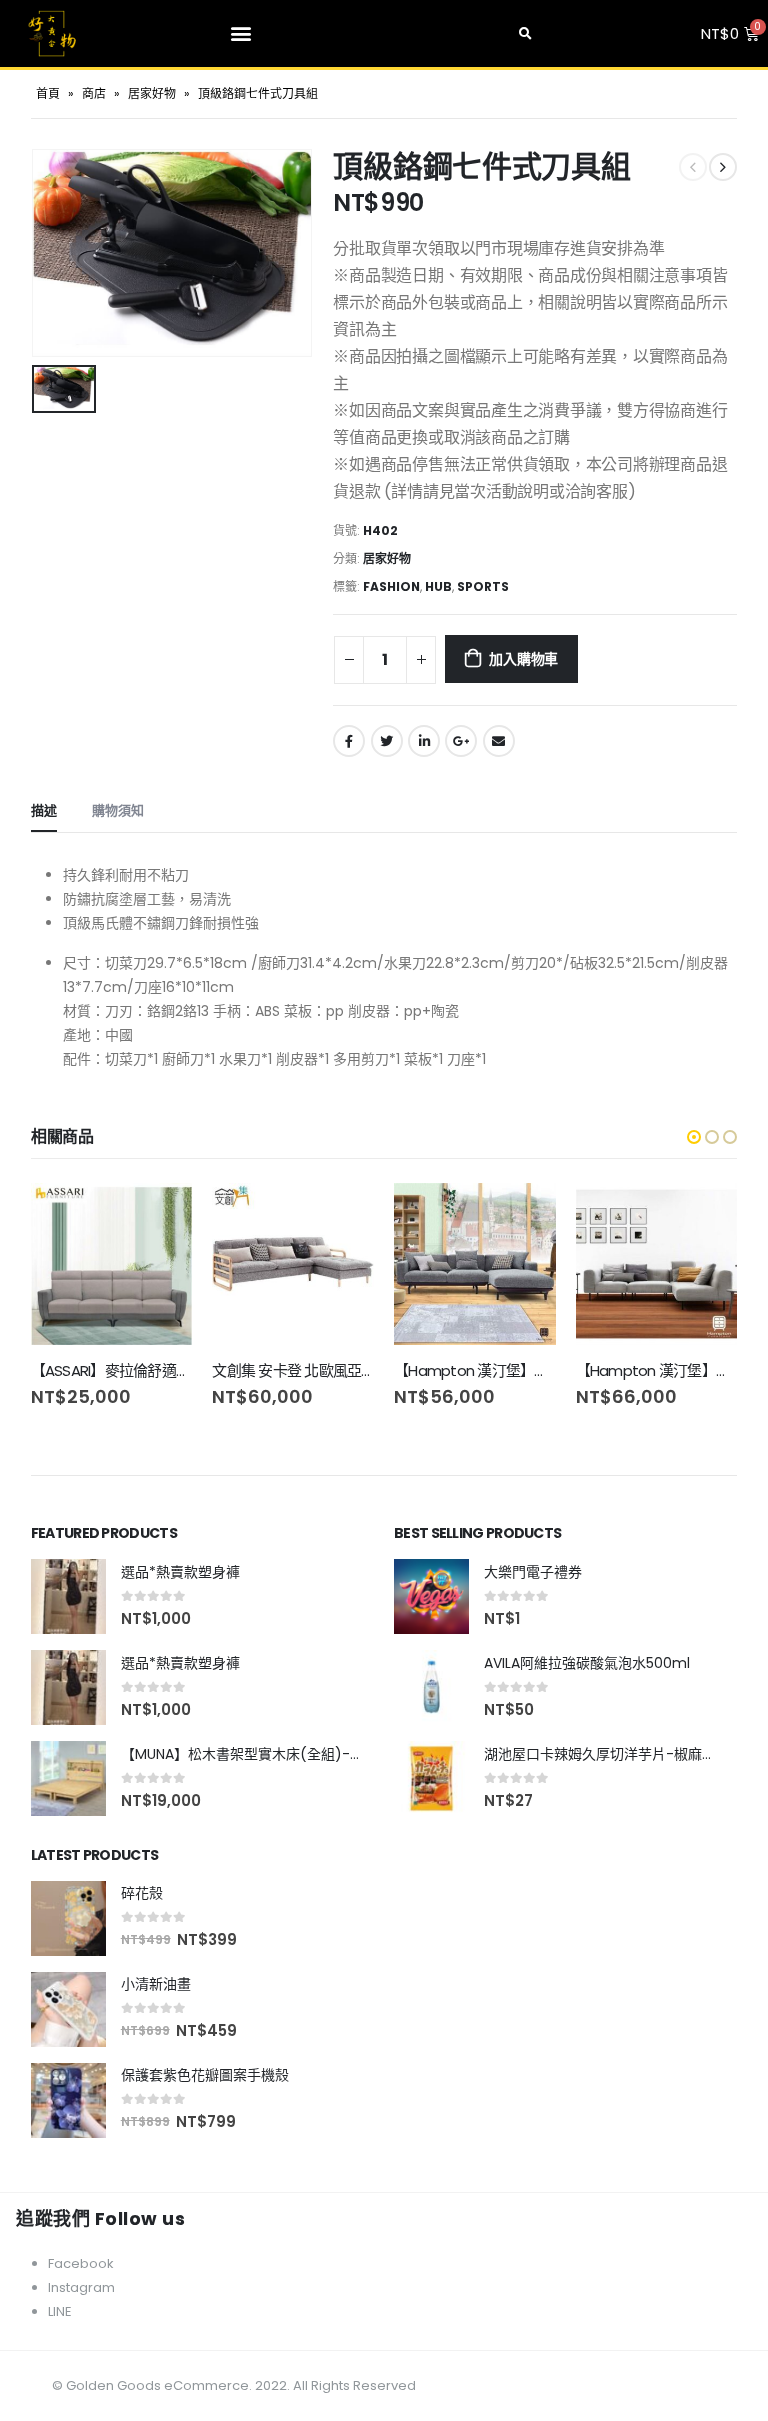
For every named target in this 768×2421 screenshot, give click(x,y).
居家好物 (152, 93)
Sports (483, 586)
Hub (438, 586)
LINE (60, 2311)
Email (499, 741)
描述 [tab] (44, 810)
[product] (112, 1264)
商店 (94, 93)
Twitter (387, 741)
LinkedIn (424, 741)
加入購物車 (523, 659)
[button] (241, 32)
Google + (461, 741)
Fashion (391, 586)
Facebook (349, 741)
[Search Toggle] (526, 34)
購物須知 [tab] (118, 810)
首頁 (48, 93)
